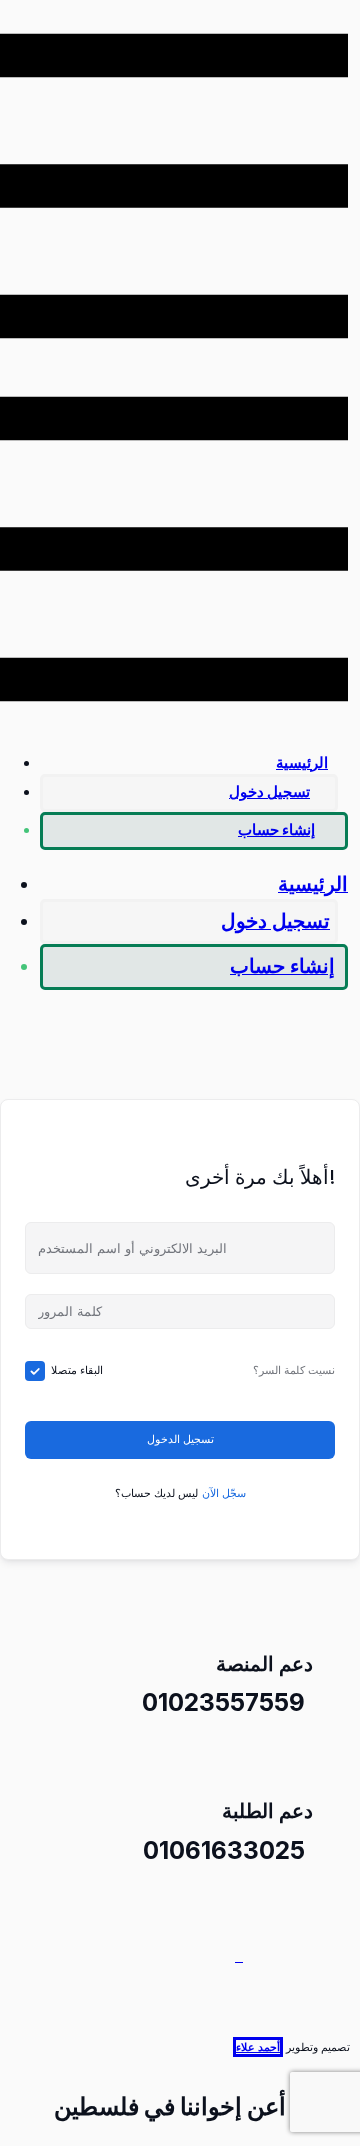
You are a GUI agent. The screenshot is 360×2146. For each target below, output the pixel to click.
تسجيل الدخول (180, 1439)
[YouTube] (241, 1956)
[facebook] (237, 1956)
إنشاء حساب (276, 830)
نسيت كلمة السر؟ (294, 1370)
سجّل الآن (224, 1493)
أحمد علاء (258, 2047)
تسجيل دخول (269, 792)
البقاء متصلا (77, 1370)
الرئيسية (302, 763)
